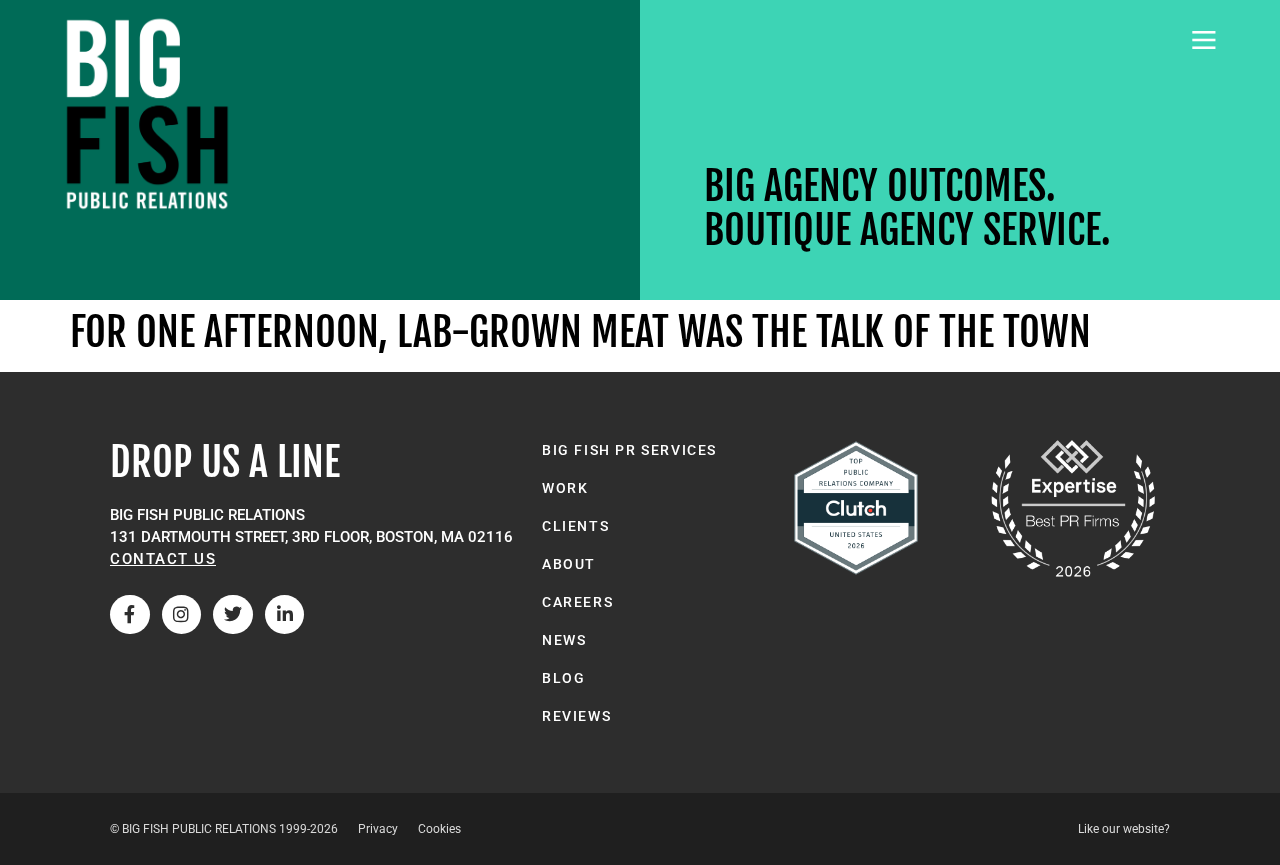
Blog (563, 678)
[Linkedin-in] (285, 615)
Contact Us (163, 559)
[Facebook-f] (130, 615)
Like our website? (1124, 829)
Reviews (576, 716)
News (564, 640)
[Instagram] (182, 615)
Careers (577, 602)
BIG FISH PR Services (629, 450)
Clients (575, 526)
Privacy (378, 829)
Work (565, 488)
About (569, 564)
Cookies (439, 829)
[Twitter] (233, 615)
